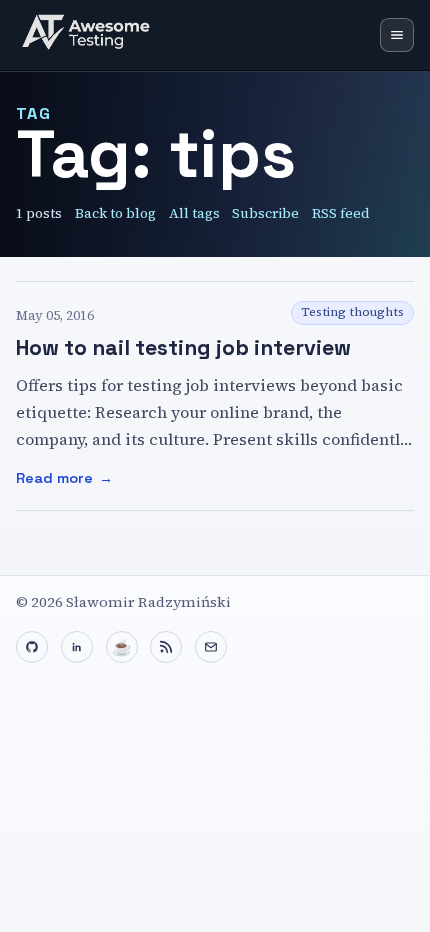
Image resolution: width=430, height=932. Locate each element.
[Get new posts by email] (211, 647)
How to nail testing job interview (183, 347)
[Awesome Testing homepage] (91, 35)
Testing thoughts (352, 311)
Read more (139, 479)
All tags (194, 213)
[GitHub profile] (32, 647)
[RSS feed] (166, 647)
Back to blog (115, 213)
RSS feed (341, 213)
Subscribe (265, 213)
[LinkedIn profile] (77, 647)
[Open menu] (397, 35)
